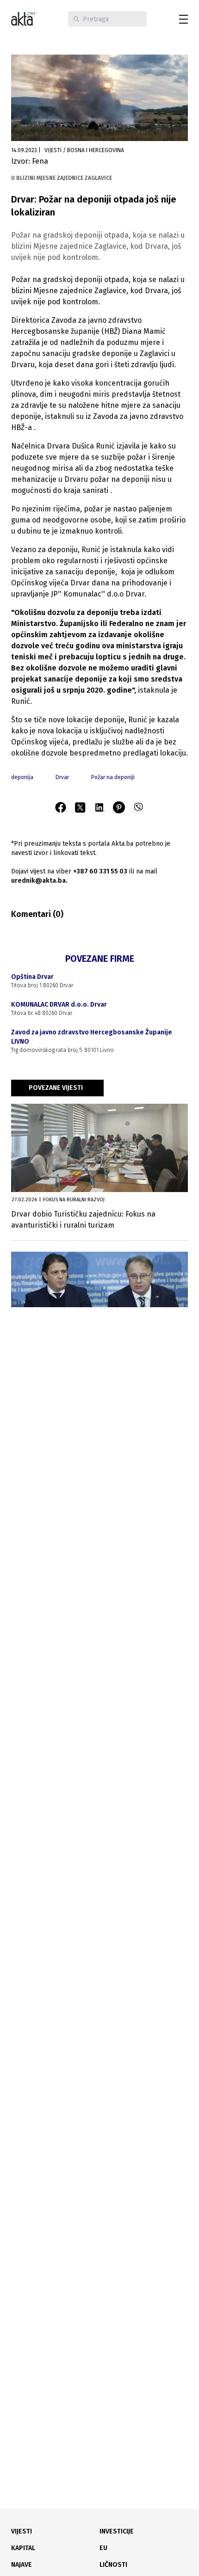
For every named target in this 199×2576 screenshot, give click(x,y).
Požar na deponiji (113, 777)
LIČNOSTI (113, 2565)
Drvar (62, 777)
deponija (22, 777)
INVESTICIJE (117, 2531)
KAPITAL (23, 2548)
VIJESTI (22, 2531)
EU (103, 2548)
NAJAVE (22, 2565)
